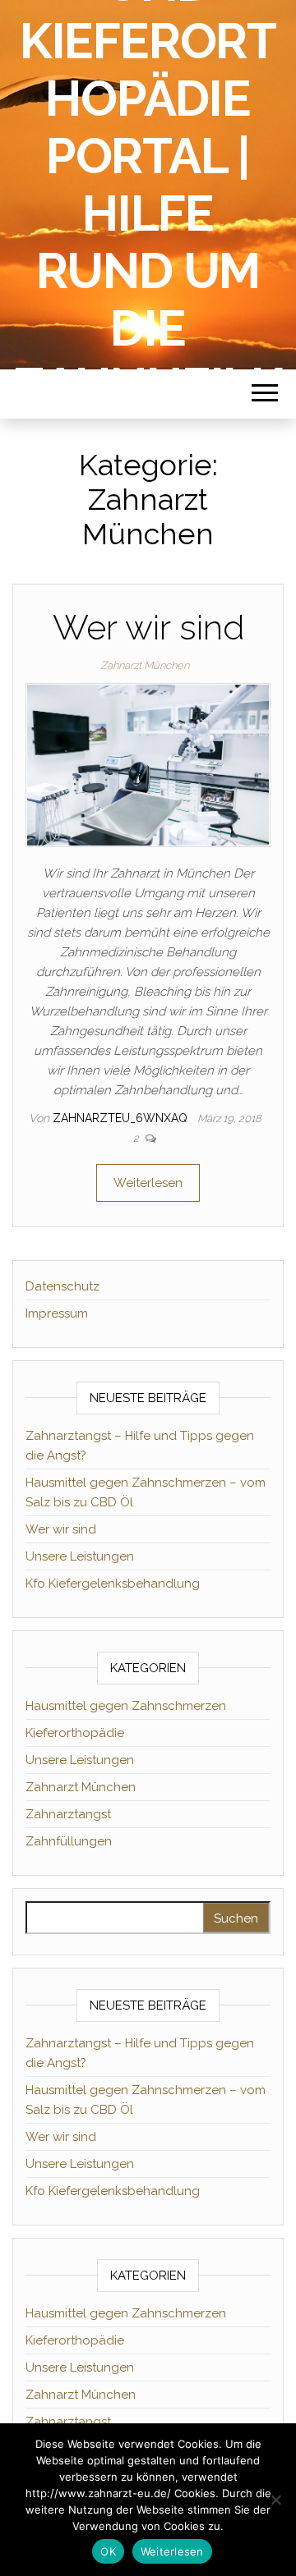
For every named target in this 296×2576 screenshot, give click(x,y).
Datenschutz (62, 1286)
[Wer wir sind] (148, 764)
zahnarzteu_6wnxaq (122, 1118)
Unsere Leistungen (80, 1556)
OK (108, 2551)
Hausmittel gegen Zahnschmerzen (126, 1706)
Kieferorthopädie (75, 1733)
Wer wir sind (148, 628)
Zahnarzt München (145, 665)
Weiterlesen (148, 1183)
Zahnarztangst (68, 1814)
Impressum (57, 1313)
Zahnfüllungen (69, 1841)
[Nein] (275, 2500)
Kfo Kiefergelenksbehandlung (113, 1584)
